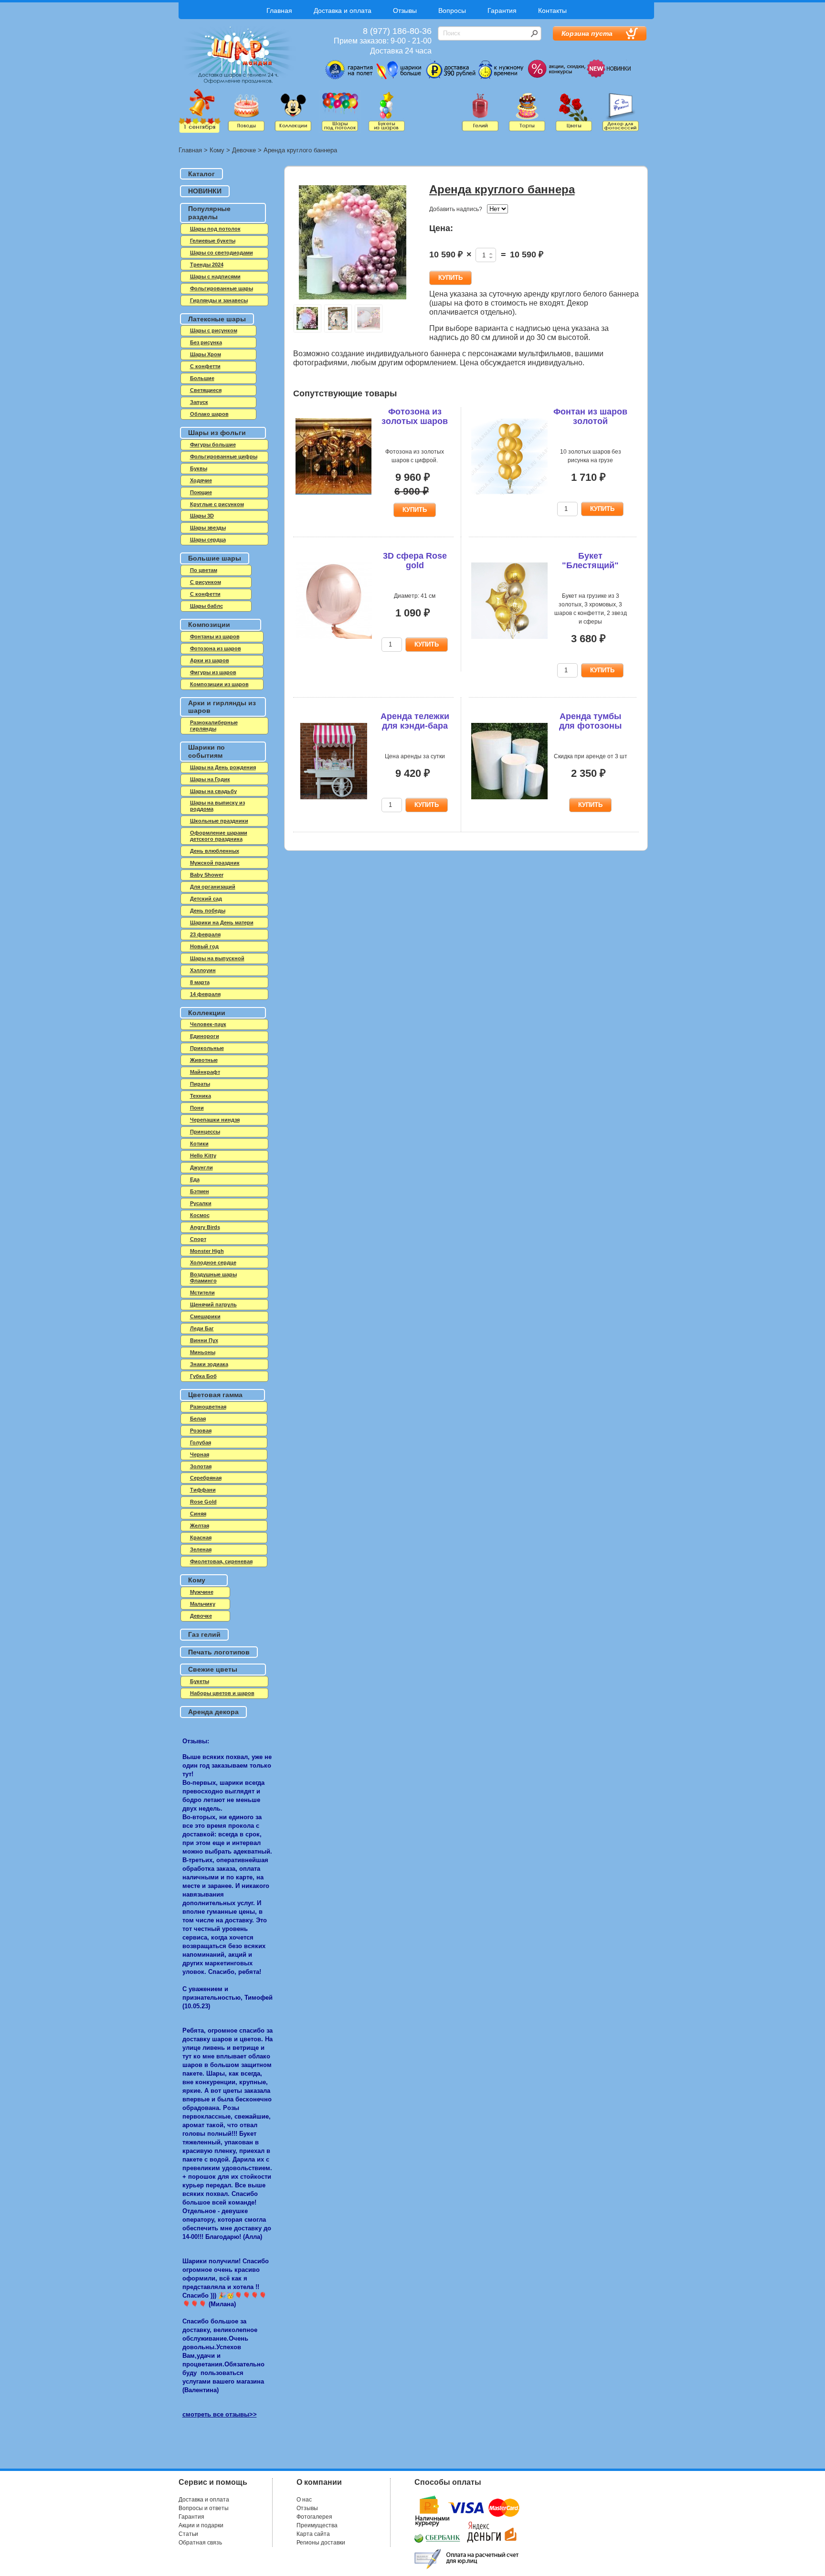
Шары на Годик (210, 779)
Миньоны (203, 1352)
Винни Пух (204, 1340)
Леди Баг (202, 1328)
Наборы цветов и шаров (222, 1693)
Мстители (202, 1293)
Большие (202, 378)
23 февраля (205, 934)
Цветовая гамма (215, 1395)
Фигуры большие (213, 445)
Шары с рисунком (214, 330)
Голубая (201, 1442)
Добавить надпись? (456, 209)
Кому (217, 150)
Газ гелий (204, 1634)
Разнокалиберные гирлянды (214, 726)
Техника (201, 1096)
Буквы (199, 468)
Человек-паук (208, 1024)
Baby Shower (207, 875)
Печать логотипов (219, 1652)
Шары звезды (208, 528)
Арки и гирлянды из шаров (222, 707)
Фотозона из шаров (216, 648)
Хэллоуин (203, 970)
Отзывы (405, 11)
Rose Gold (203, 1502)
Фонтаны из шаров (215, 636)
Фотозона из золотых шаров (415, 416)
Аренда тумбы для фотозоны (590, 721)
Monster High (207, 1251)
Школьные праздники (219, 821)
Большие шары (215, 558)
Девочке (244, 150)
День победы (208, 911)
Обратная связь (200, 2543)
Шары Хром (206, 354)
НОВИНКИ (205, 191)
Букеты (200, 1681)
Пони (197, 1108)
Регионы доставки (321, 2543)
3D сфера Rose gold (415, 561)
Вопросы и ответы (204, 2508)
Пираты (200, 1084)
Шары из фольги (217, 433)
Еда (195, 1179)
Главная (279, 11)
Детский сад (206, 899)
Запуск (199, 402)
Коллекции (207, 1013)
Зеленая (201, 1549)
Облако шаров (209, 414)
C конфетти (205, 366)
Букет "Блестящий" (590, 561)
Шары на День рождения (223, 767)
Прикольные (207, 1048)
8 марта (200, 982)
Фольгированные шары (222, 288)
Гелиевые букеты (213, 241)
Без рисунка (206, 342)
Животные (204, 1060)
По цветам (204, 570)
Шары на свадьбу (213, 791)
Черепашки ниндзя (215, 1120)
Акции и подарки (201, 2525)
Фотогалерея (314, 2517)
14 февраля (205, 994)
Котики (199, 1144)
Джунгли (201, 1167)
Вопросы (452, 11)
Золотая (201, 1466)
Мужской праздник (215, 863)
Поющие (201, 492)
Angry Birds (205, 1227)
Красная (201, 1537)
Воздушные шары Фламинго (213, 1277)
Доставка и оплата (343, 11)
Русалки (201, 1203)
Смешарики (205, 1316)
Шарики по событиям (206, 751)
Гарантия (502, 11)
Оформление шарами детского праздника (219, 836)
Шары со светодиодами (222, 253)
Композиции (209, 625)
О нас (304, 2500)
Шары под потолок (215, 229)
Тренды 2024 (207, 265)
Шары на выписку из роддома (217, 806)
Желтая (200, 1526)
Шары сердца (208, 540)
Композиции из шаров (219, 684)
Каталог (201, 174)
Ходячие (201, 480)
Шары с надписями (215, 276)
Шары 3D (202, 516)
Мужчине (202, 1592)
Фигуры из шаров (213, 672)
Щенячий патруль (213, 1304)
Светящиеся (206, 390)
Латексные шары (217, 319)
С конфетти (205, 594)
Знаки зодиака (209, 1364)
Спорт (198, 1239)
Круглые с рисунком (217, 504)
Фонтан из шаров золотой (590, 416)
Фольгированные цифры (224, 456)
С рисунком (206, 582)
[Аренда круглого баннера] (353, 243)
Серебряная (206, 1478)
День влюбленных (215, 851)
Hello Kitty (203, 1155)
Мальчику (203, 1604)
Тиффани (203, 1490)
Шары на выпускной (217, 958)
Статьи (188, 2534)
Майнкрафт (205, 1072)
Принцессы (205, 1132)
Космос (200, 1215)
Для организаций (213, 887)
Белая (198, 1419)
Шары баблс (206, 606)
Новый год (204, 946)
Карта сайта (313, 2534)
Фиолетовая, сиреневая (221, 1561)
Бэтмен (200, 1191)
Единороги (205, 1036)
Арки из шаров (210, 660)
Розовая (201, 1431)
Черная (200, 1454)
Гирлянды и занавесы (219, 300)
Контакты (552, 11)
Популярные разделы (209, 213)
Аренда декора (213, 1712)
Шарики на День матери (222, 922)
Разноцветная (208, 1407)
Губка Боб (203, 1376)
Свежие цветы (213, 1669)
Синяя (198, 1514)
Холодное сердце (213, 1262)
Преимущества (317, 2525)
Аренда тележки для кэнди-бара (415, 721)
